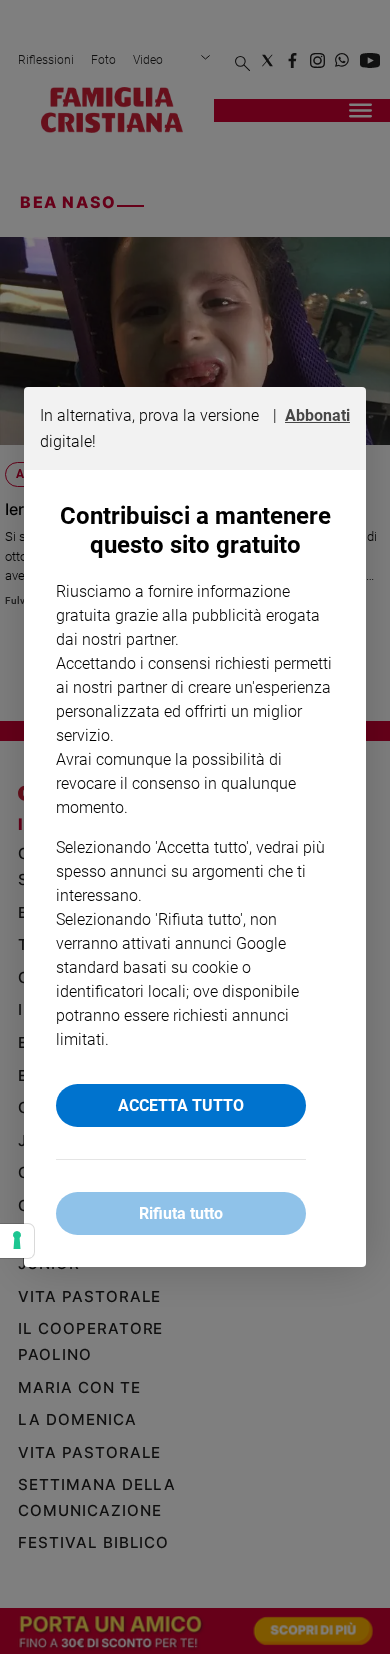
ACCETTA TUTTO (181, 1105)
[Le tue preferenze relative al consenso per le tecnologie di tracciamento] (17, 1241)
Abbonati (317, 415)
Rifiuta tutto (181, 1213)
